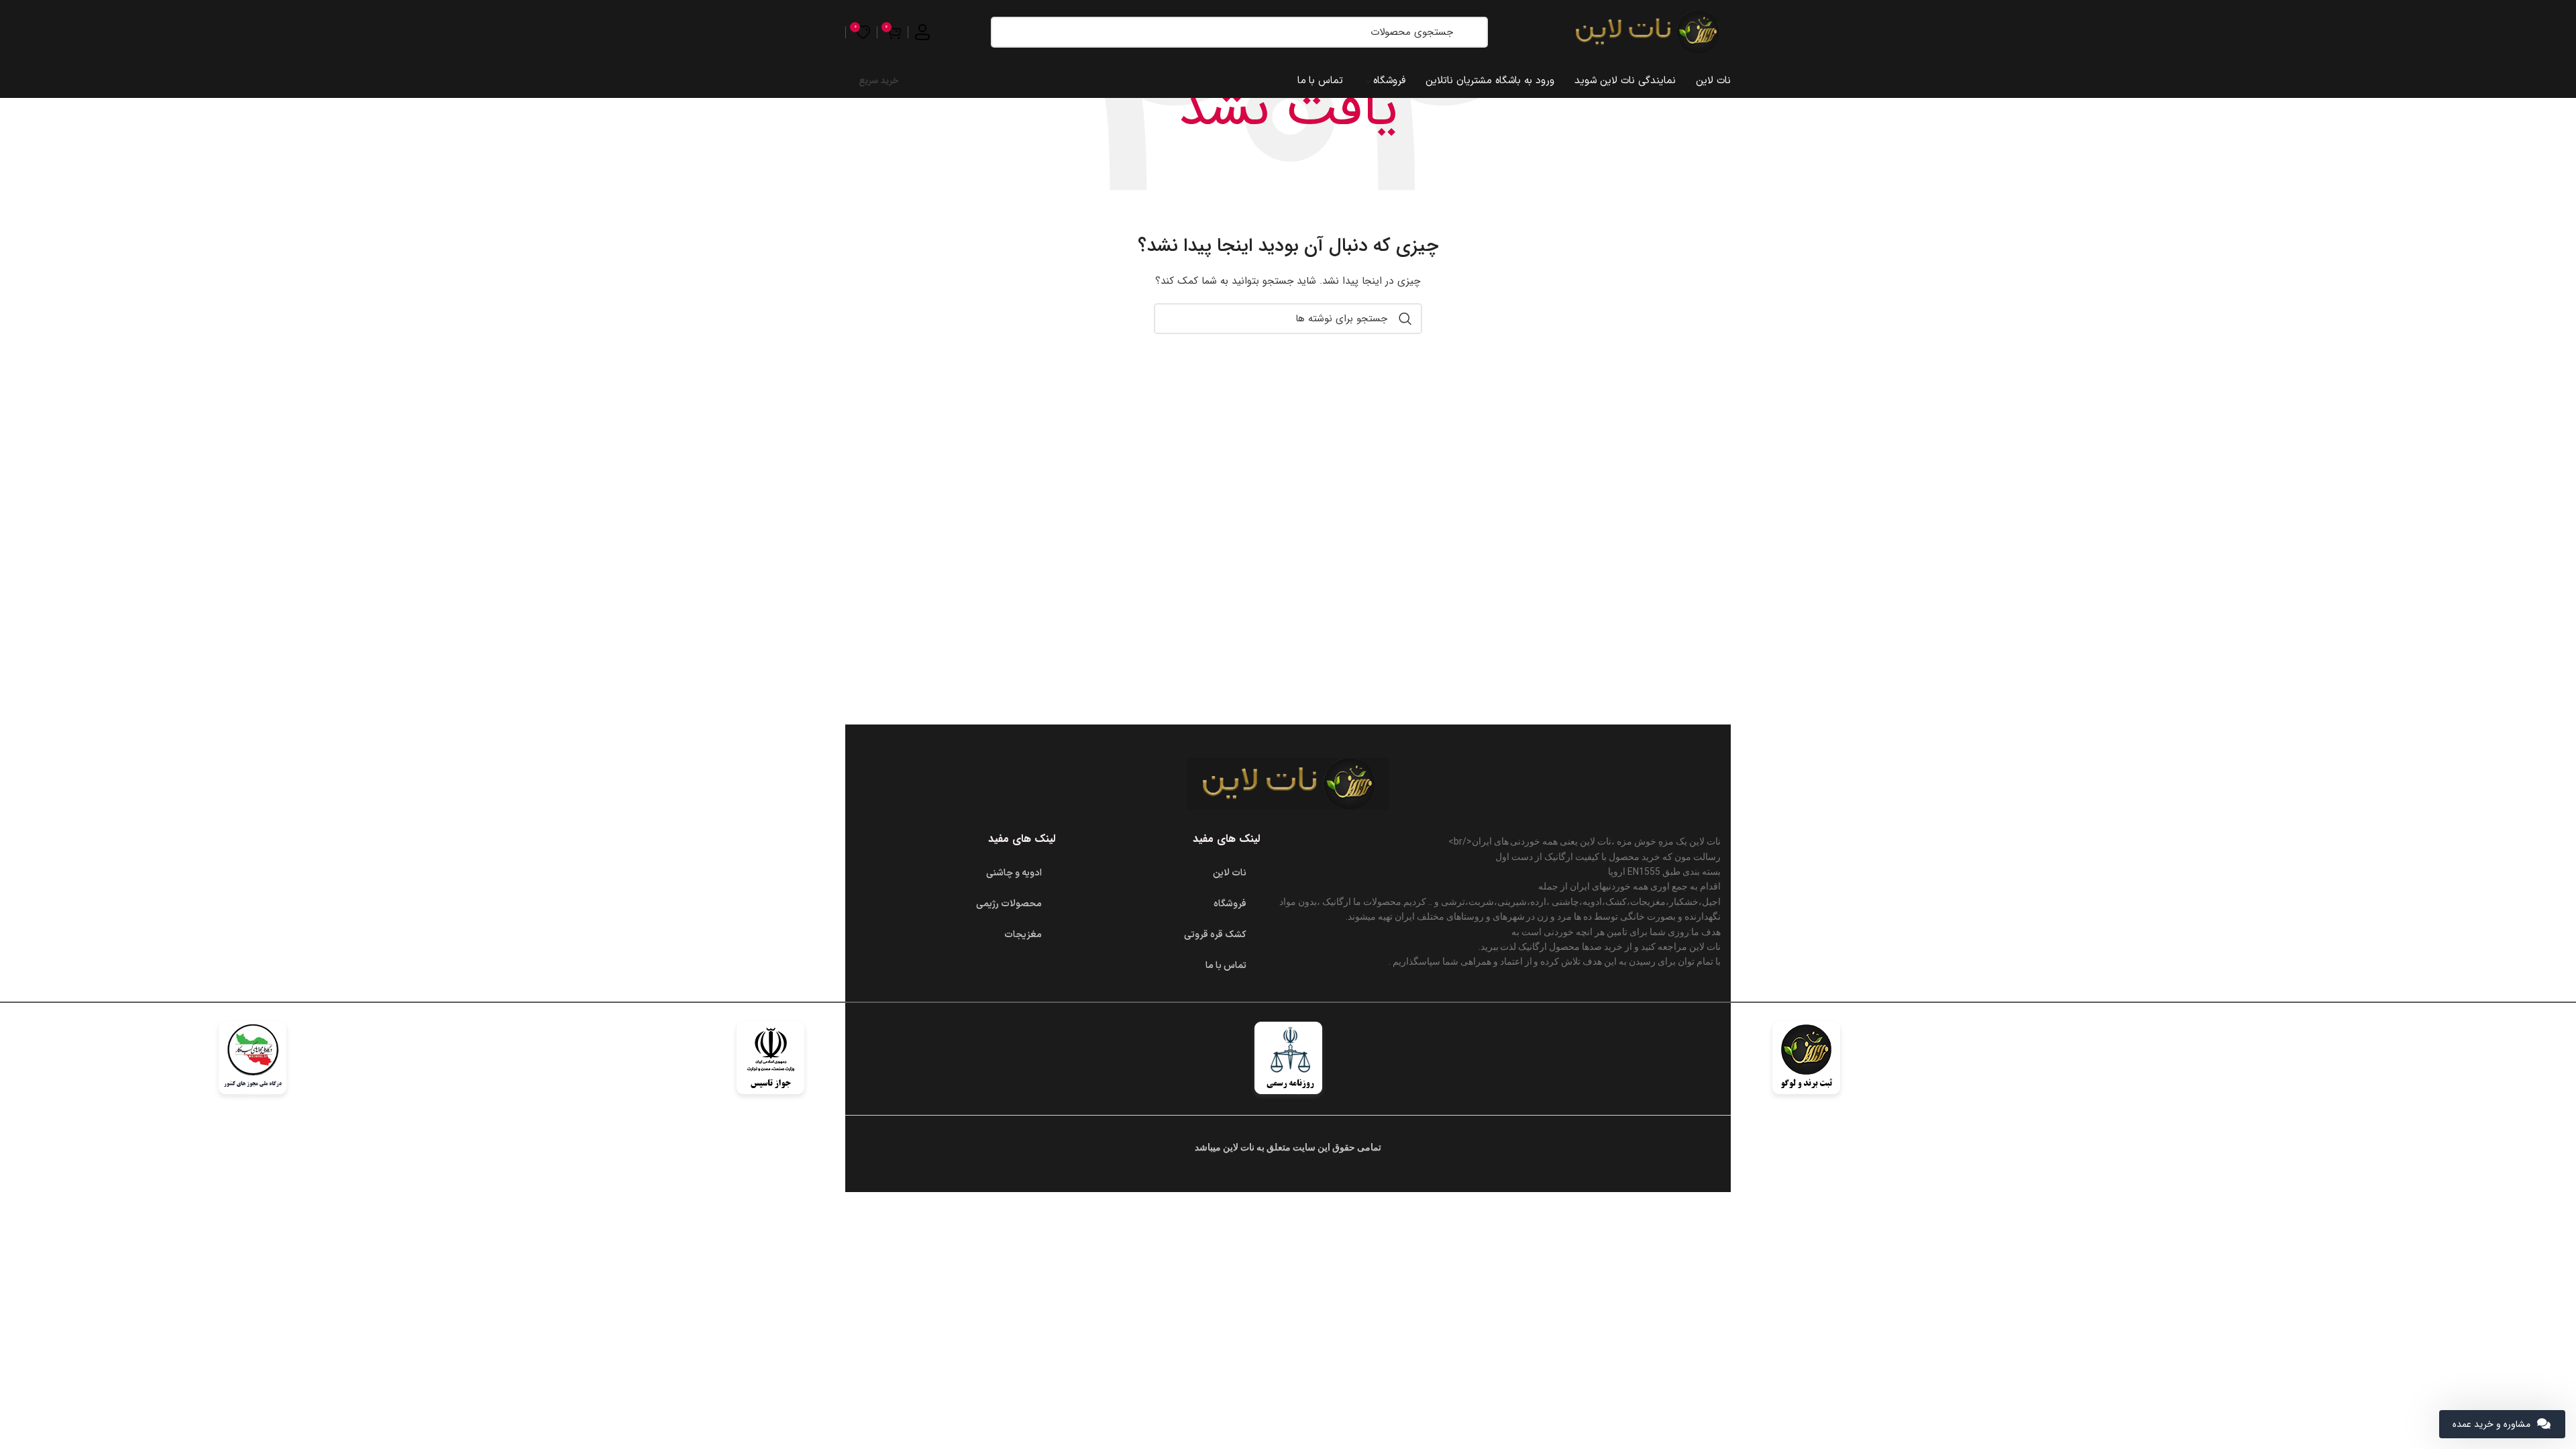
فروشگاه (1230, 904)
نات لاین (1230, 873)
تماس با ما (1226, 966)
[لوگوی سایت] (1647, 32)
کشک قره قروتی (1215, 935)
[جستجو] (1471, 32)
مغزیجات (1023, 935)
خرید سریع (878, 81)
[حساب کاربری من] (922, 32)
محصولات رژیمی (1009, 904)
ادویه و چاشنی (1014, 873)
